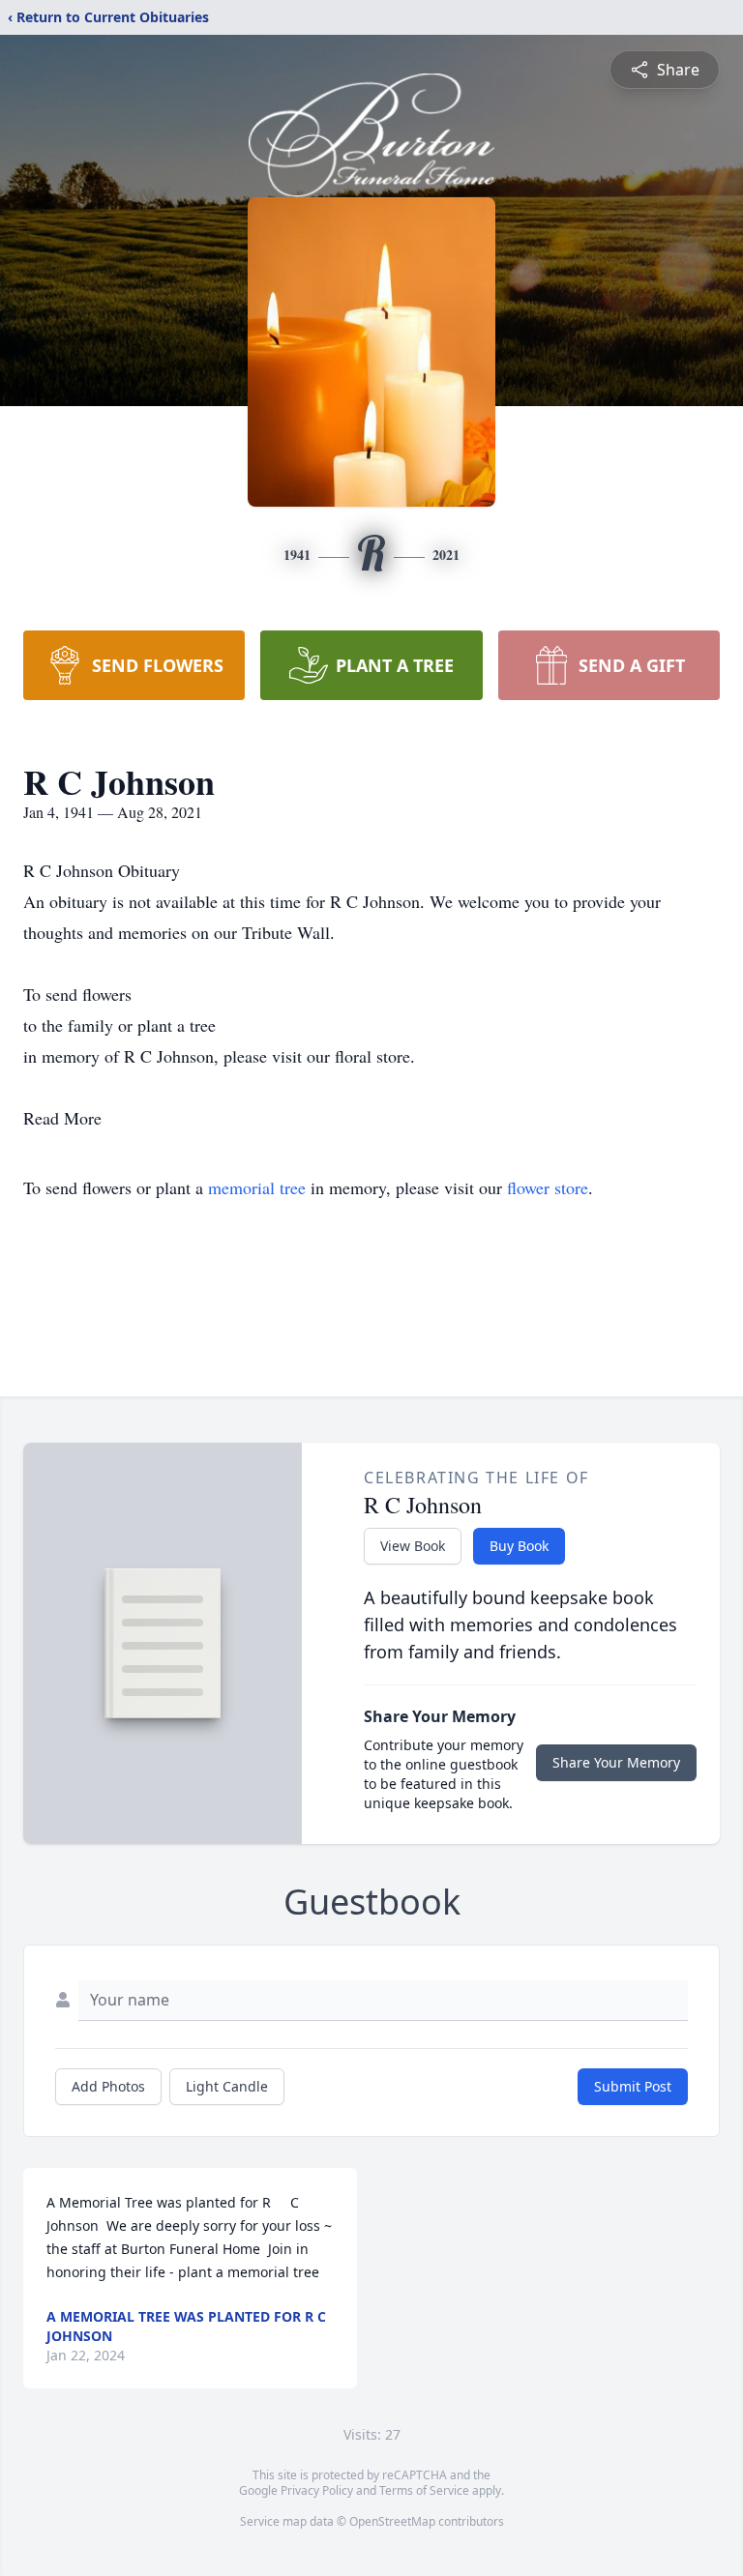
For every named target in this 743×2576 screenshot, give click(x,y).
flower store (548, 1187)
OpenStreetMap (392, 2521)
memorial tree (257, 1187)
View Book (413, 1546)
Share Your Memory (616, 1762)
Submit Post (633, 2086)
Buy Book (519, 1546)
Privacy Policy (317, 2490)
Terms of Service (424, 2490)
